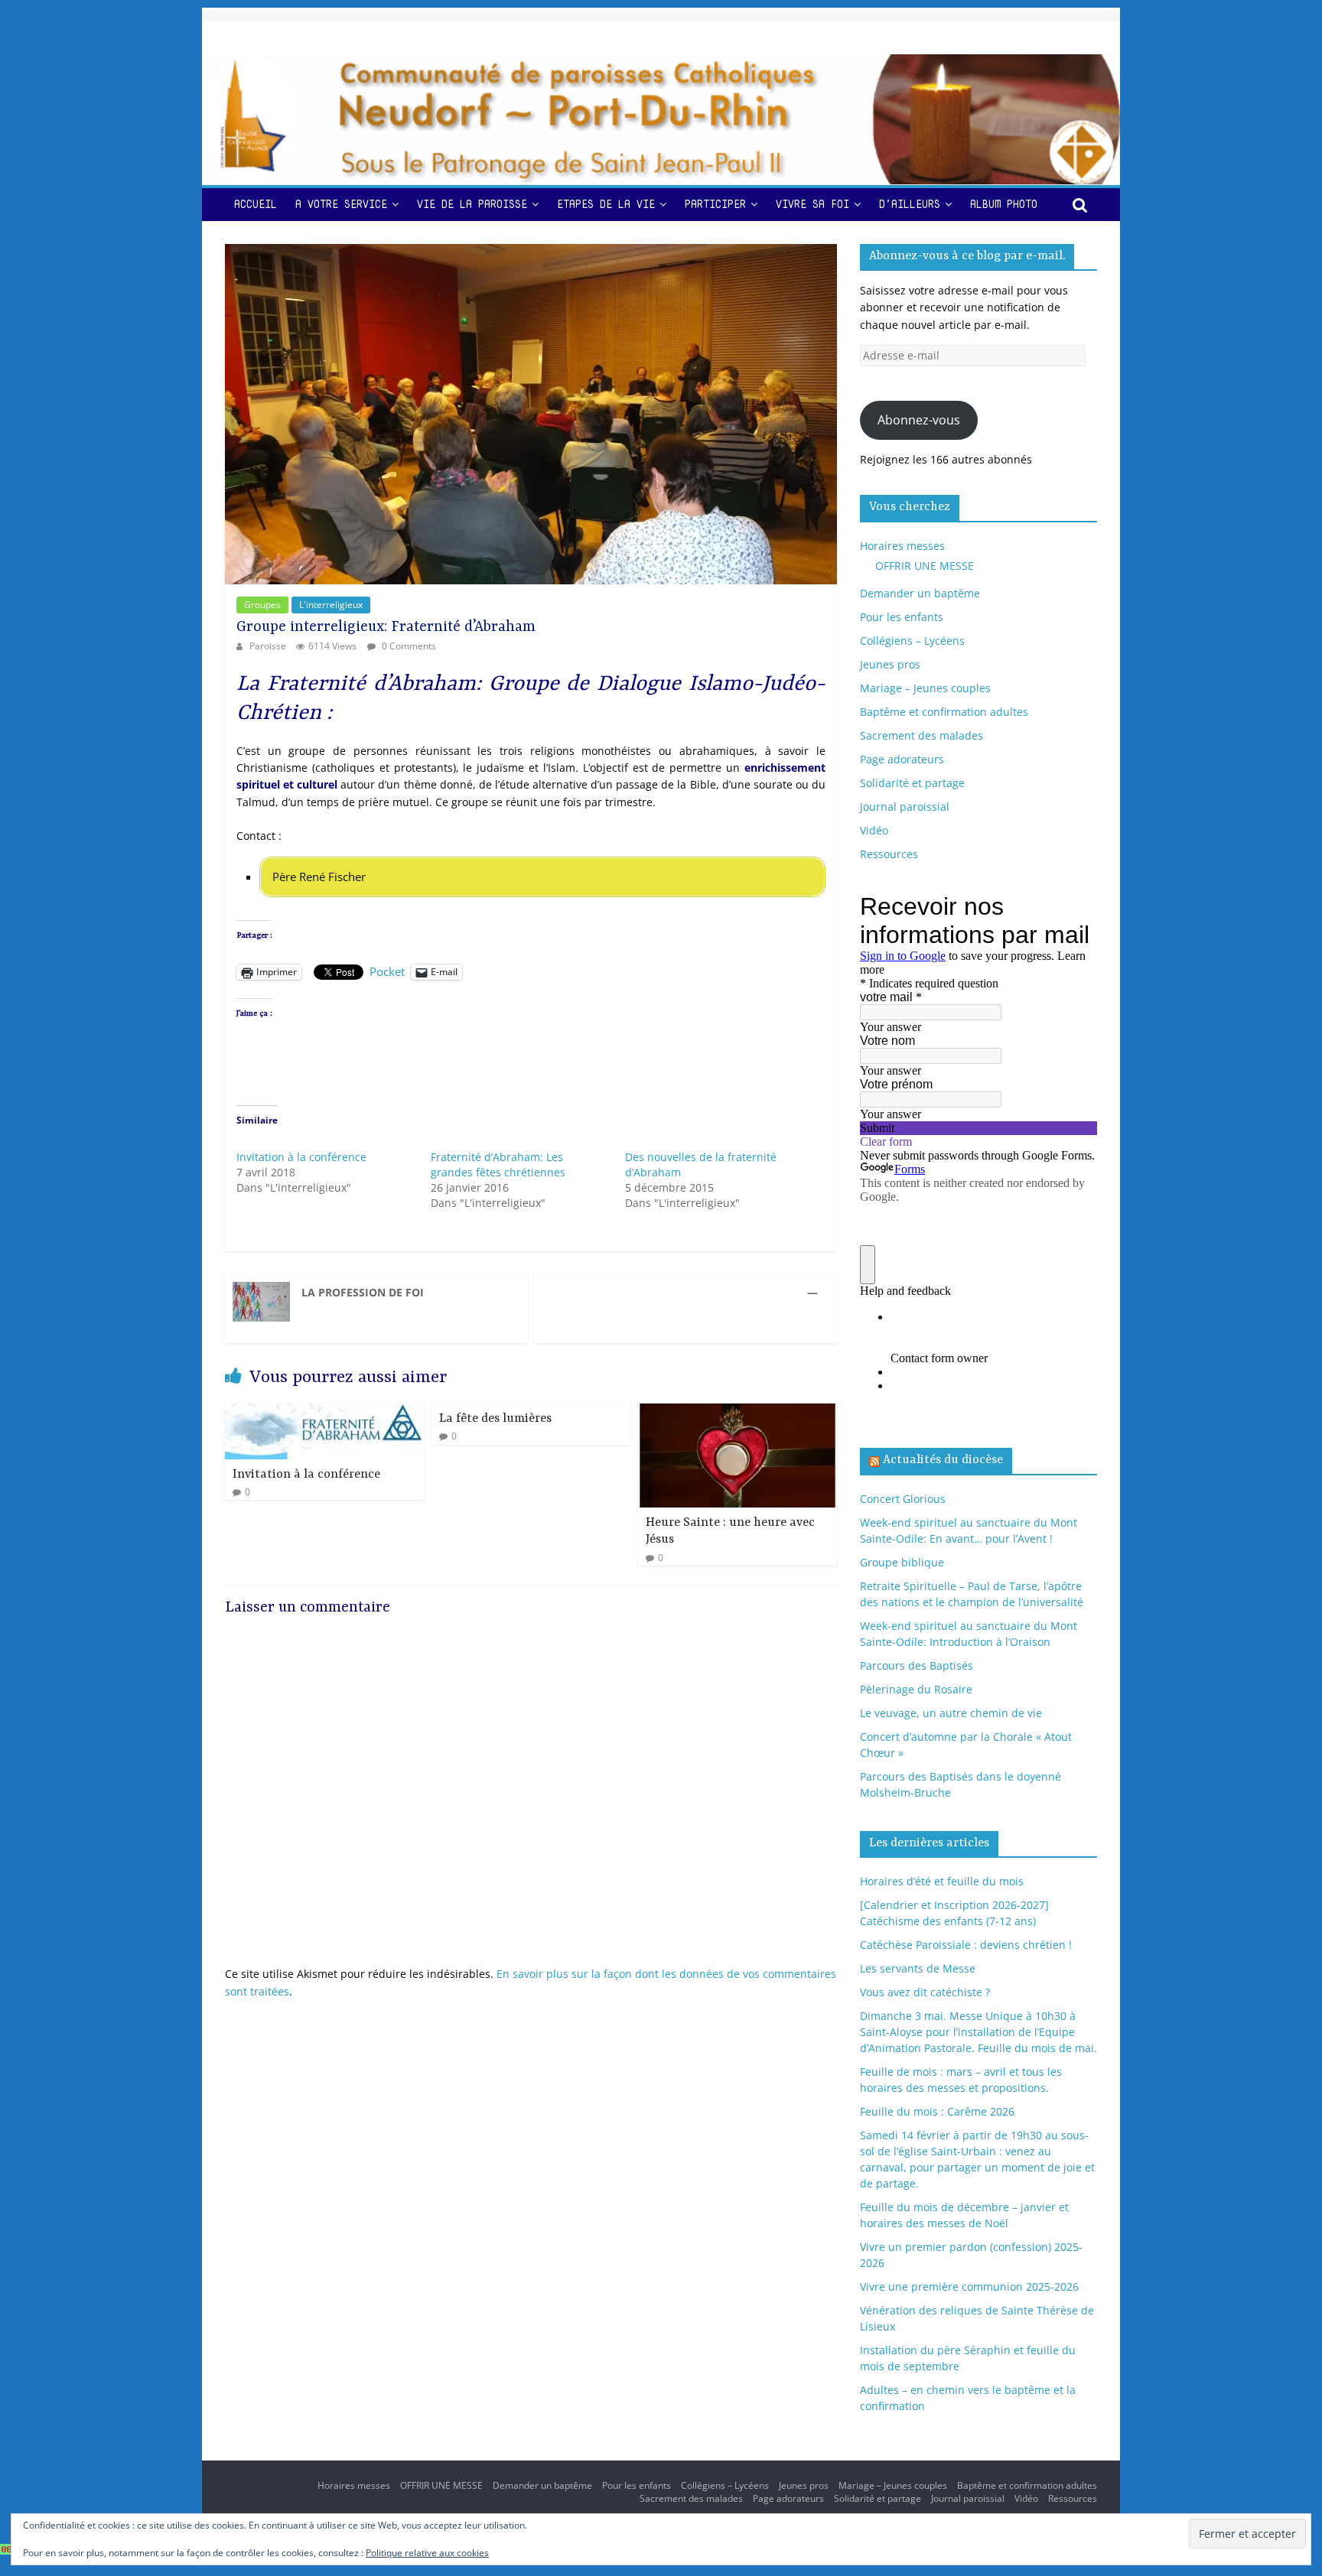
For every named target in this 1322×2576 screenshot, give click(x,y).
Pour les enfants (902, 617)
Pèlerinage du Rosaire (916, 1689)
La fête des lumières (495, 1419)
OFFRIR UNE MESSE (925, 566)
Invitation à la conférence (301, 1157)
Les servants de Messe (918, 1968)
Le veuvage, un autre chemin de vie (951, 1713)
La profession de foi (363, 1292)
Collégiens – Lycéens (912, 641)
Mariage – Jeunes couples (925, 688)
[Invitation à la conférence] (324, 1412)
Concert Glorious (903, 1499)
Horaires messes (902, 546)
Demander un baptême (920, 593)
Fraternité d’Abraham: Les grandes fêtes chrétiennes (498, 1164)
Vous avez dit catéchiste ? (925, 1992)
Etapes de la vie (606, 204)
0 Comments (408, 646)
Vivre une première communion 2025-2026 (969, 2287)
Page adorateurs (902, 759)
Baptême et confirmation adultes (944, 712)
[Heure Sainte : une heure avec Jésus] (738, 1412)
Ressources (889, 854)
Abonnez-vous (919, 420)
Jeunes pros (890, 664)
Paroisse (269, 646)
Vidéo (874, 830)
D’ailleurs (910, 204)
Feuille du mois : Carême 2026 (937, 2111)
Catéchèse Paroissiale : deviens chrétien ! (966, 1945)
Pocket (387, 971)
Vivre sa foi (812, 204)
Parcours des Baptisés (917, 1665)
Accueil (256, 204)
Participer (715, 204)
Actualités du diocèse (943, 1460)
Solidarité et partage (912, 783)
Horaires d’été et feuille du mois (942, 1881)
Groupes (262, 605)
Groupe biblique (902, 1562)
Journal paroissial (905, 807)
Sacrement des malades (921, 735)
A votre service (341, 204)
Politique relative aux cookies (427, 2553)
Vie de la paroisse (472, 204)
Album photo (1004, 204)
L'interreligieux (331, 605)
